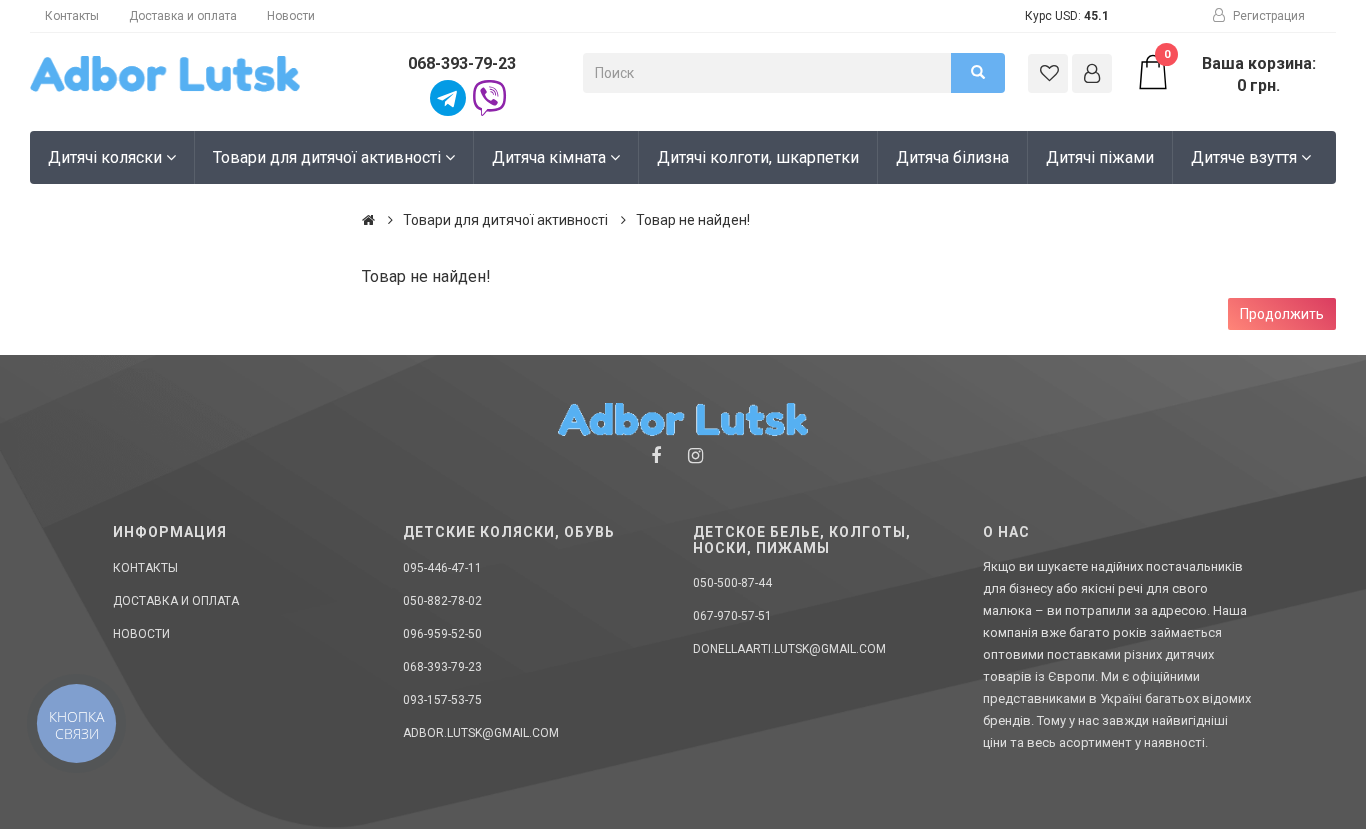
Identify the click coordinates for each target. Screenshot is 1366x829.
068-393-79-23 (462, 63)
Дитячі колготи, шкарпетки (758, 157)
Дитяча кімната (551, 157)
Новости (291, 16)
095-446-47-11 (442, 568)
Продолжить (1282, 314)
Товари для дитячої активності (329, 157)
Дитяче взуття (1246, 157)
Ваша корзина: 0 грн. (1240, 74)
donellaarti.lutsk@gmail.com (789, 649)
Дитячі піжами (1100, 157)
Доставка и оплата (183, 16)
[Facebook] (656, 455)
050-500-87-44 (732, 583)
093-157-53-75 (442, 700)
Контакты (72, 16)
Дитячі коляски (107, 157)
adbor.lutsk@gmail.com (481, 733)
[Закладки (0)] (1048, 73)
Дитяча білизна (952, 157)
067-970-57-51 (732, 616)
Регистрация (1267, 16)
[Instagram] (695, 455)
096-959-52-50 (442, 634)
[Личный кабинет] (1092, 73)
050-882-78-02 (442, 601)
